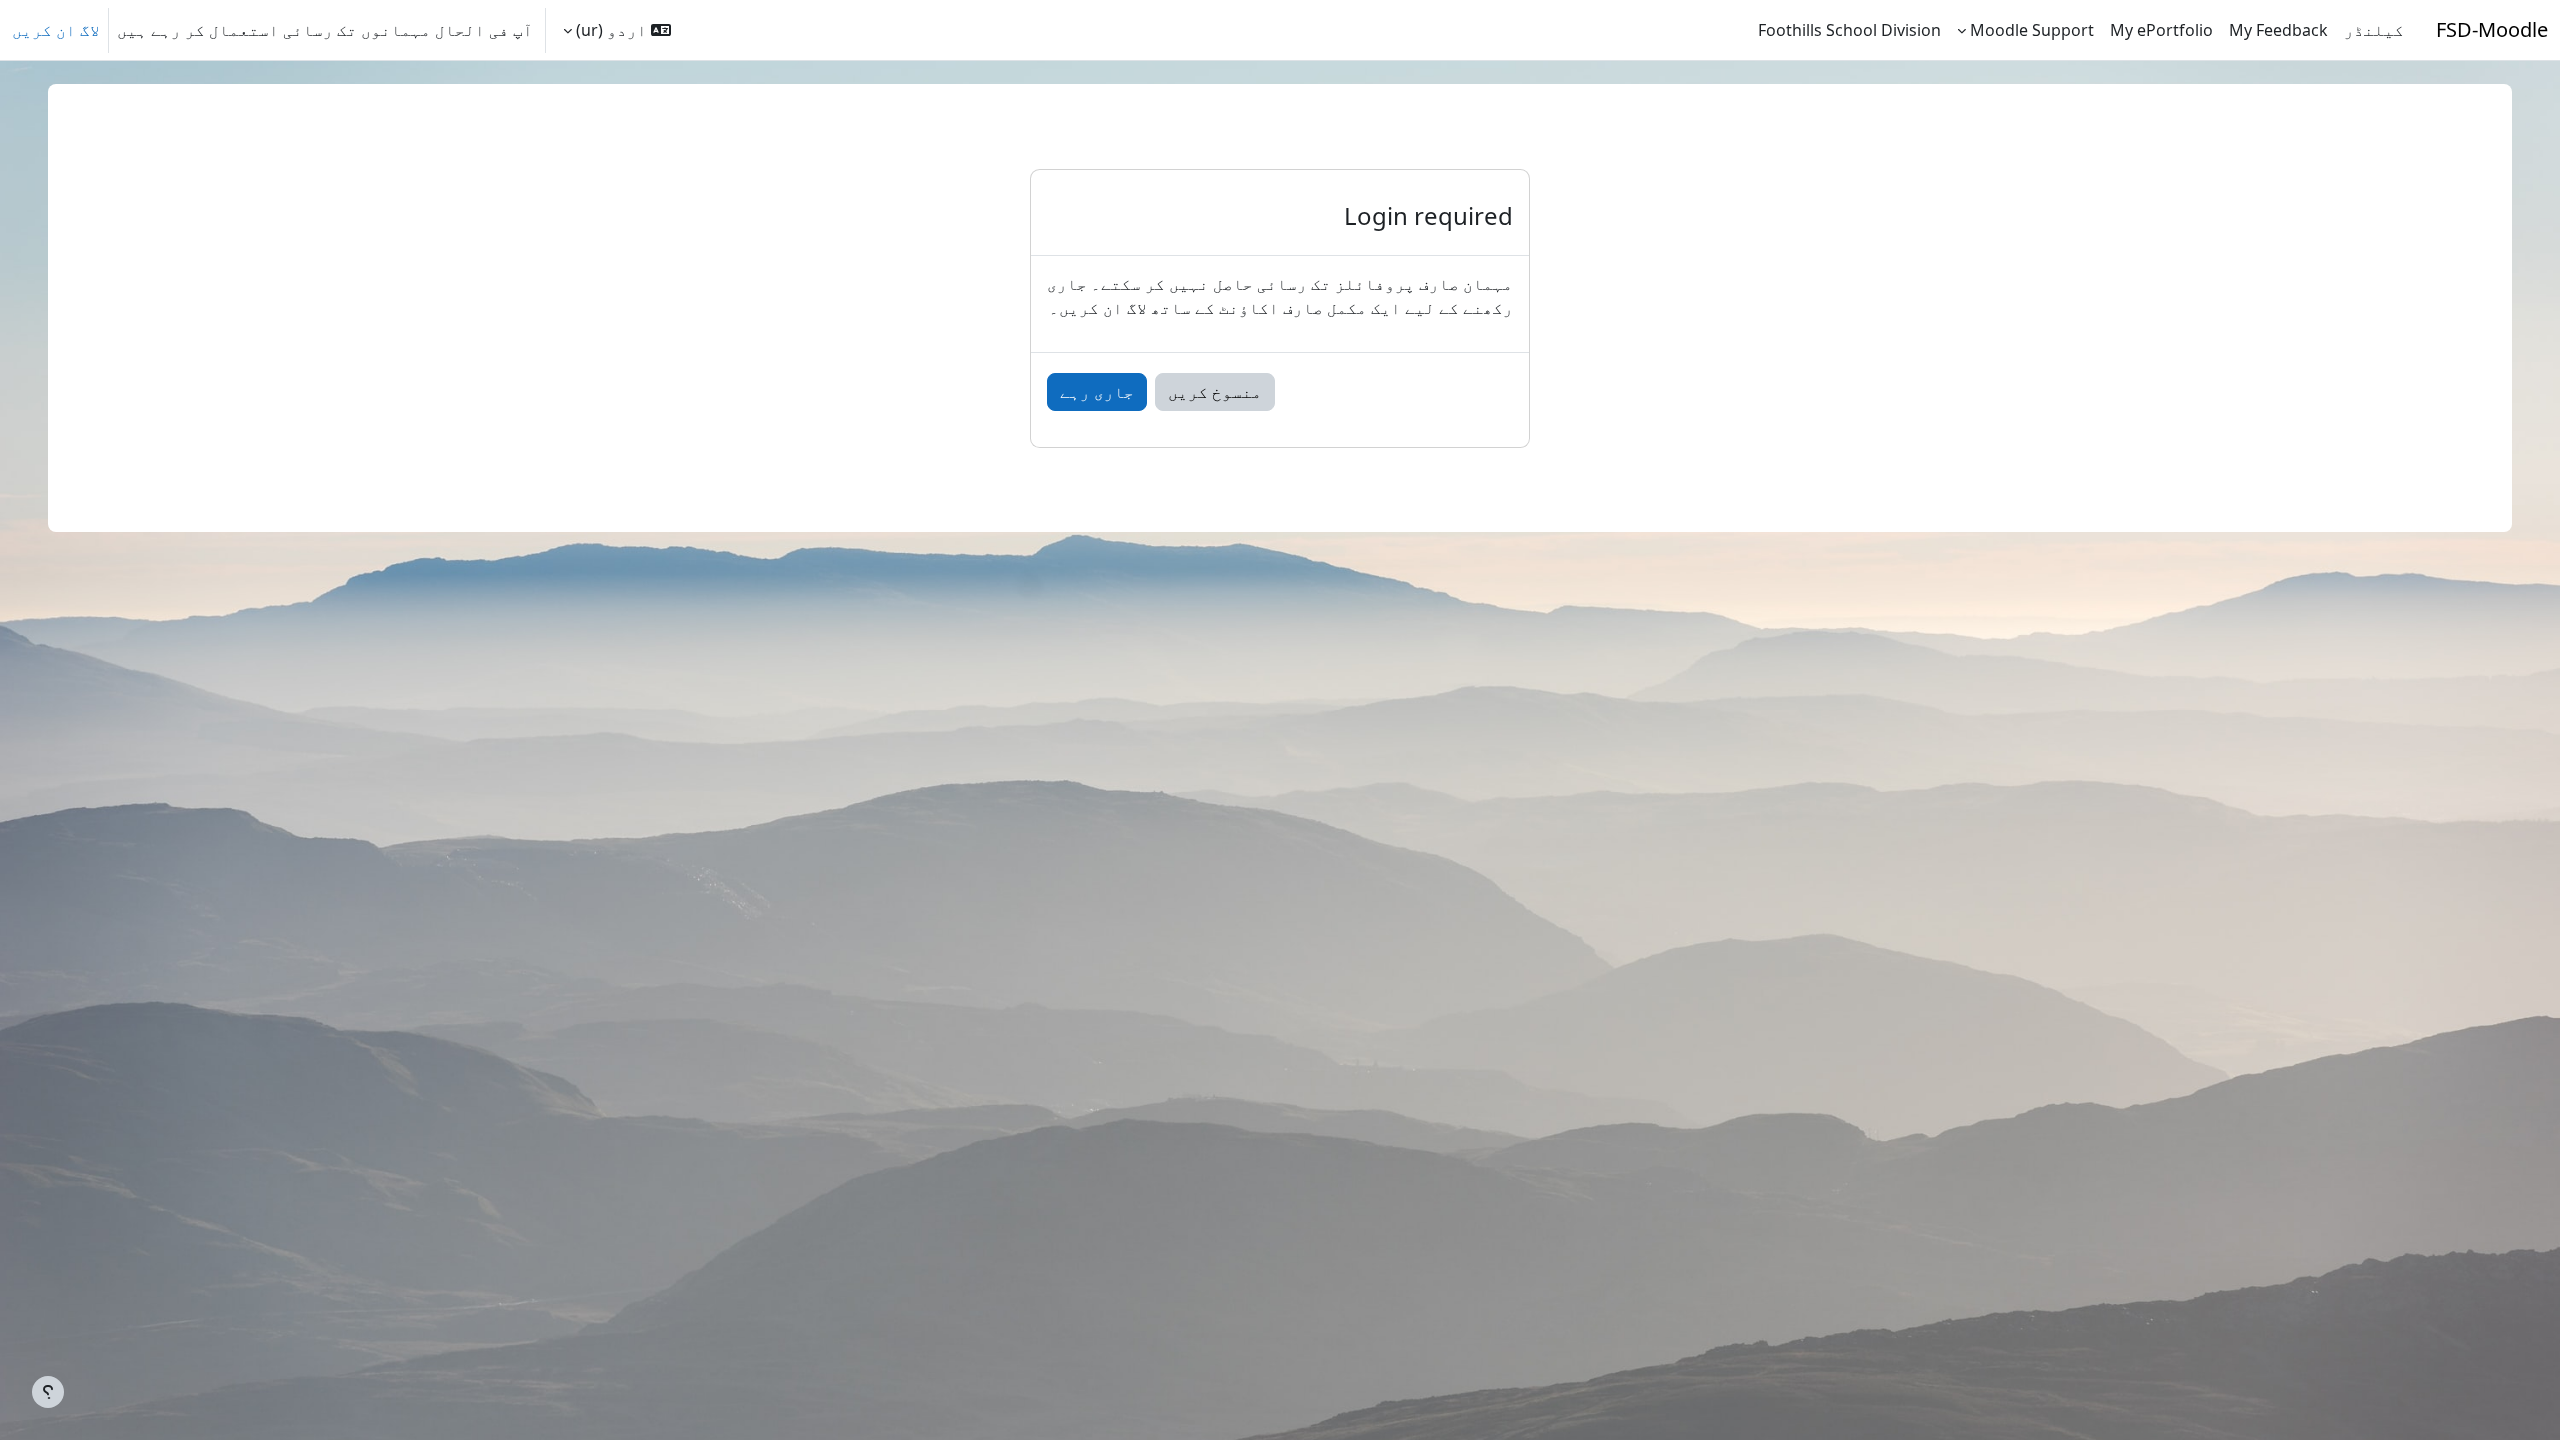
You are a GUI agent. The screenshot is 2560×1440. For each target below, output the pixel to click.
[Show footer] (48, 1392)
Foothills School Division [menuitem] (1849, 30)
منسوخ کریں (1215, 392)
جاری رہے (1097, 392)
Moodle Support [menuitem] (2032, 30)
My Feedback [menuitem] (2278, 30)
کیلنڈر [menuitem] (2374, 30)
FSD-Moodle (2492, 29)
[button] (617, 30)
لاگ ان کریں (56, 30)
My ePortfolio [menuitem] (2161, 30)
